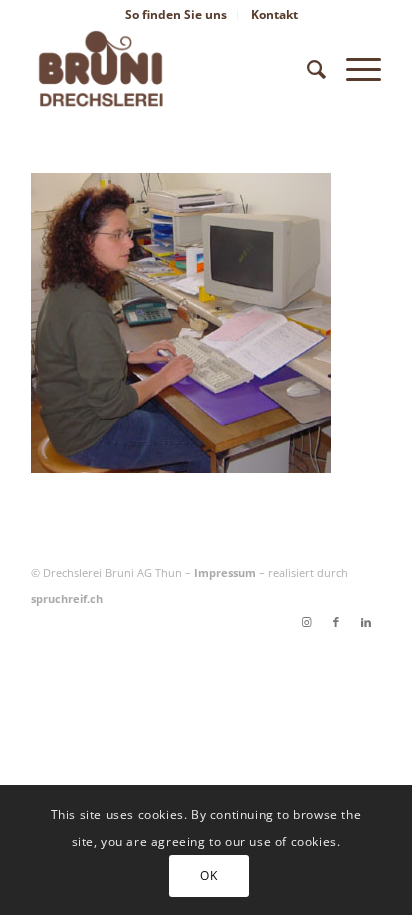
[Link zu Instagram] (306, 622)
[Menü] (353, 69)
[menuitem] (176, 15)
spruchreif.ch (67, 598)
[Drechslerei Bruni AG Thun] (171, 69)
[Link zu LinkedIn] (366, 622)
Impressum (225, 572)
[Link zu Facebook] (336, 622)
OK (208, 875)
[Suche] (306, 69)
